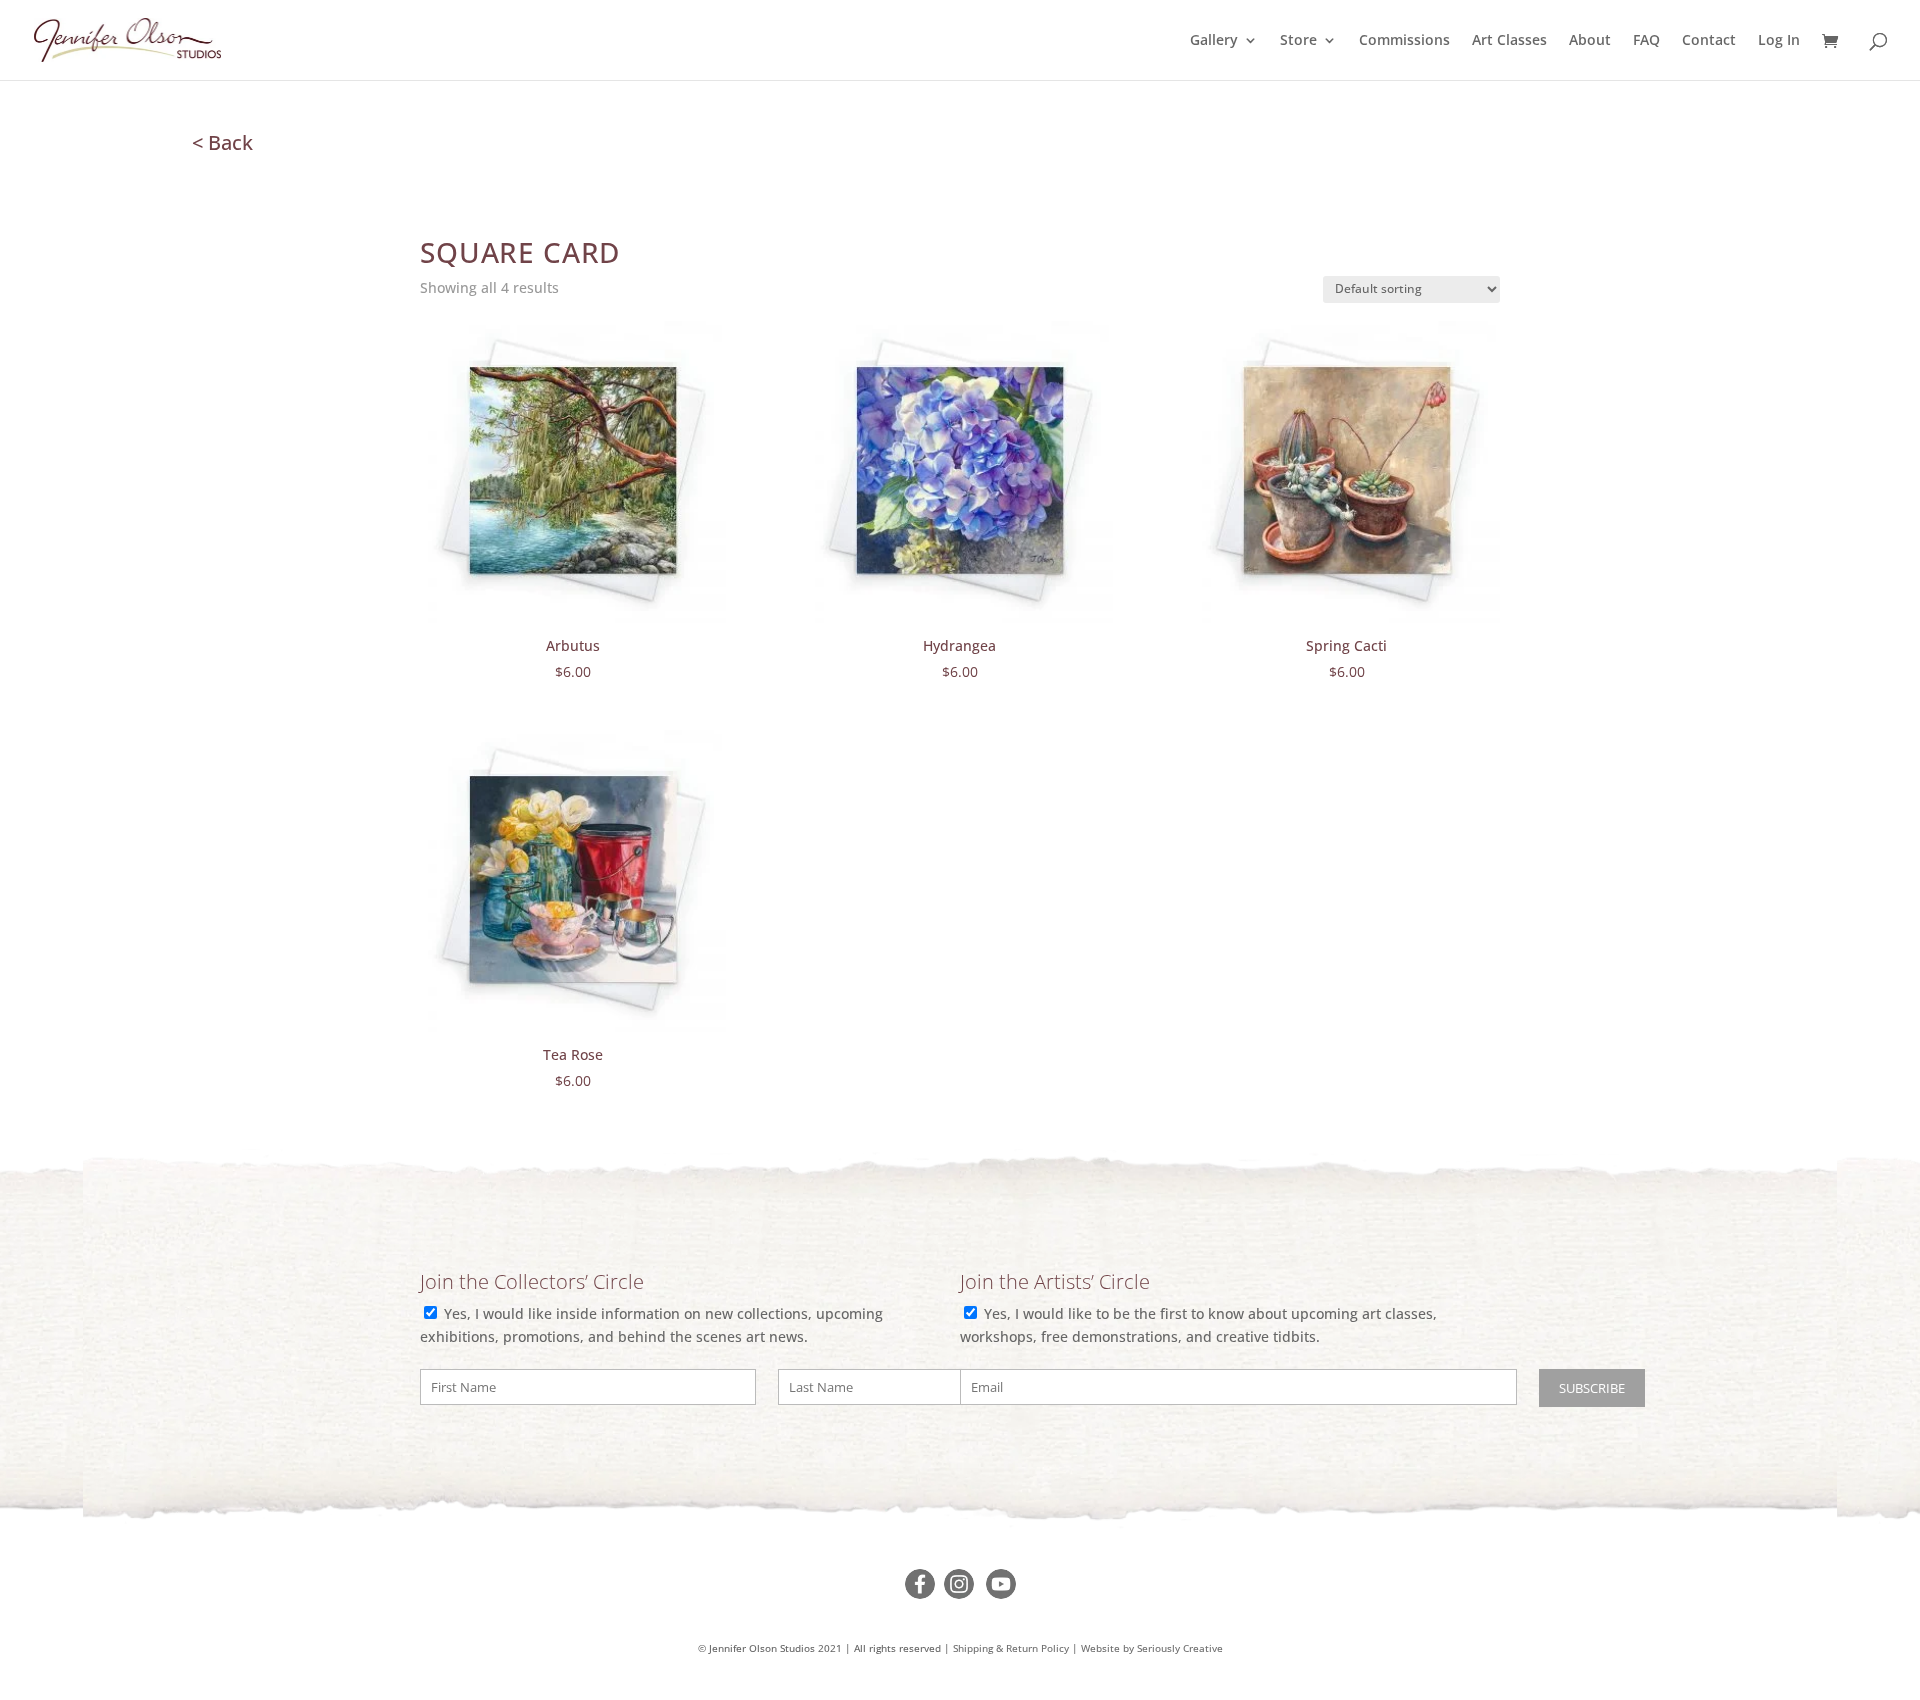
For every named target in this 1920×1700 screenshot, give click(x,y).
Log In (1779, 41)
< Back (222, 142)
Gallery (1214, 41)
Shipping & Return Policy (1011, 1648)
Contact (1709, 41)
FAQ (1646, 41)
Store (1298, 41)
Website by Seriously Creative (1152, 1648)
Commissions (1404, 41)
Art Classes (1509, 41)
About (1590, 41)
